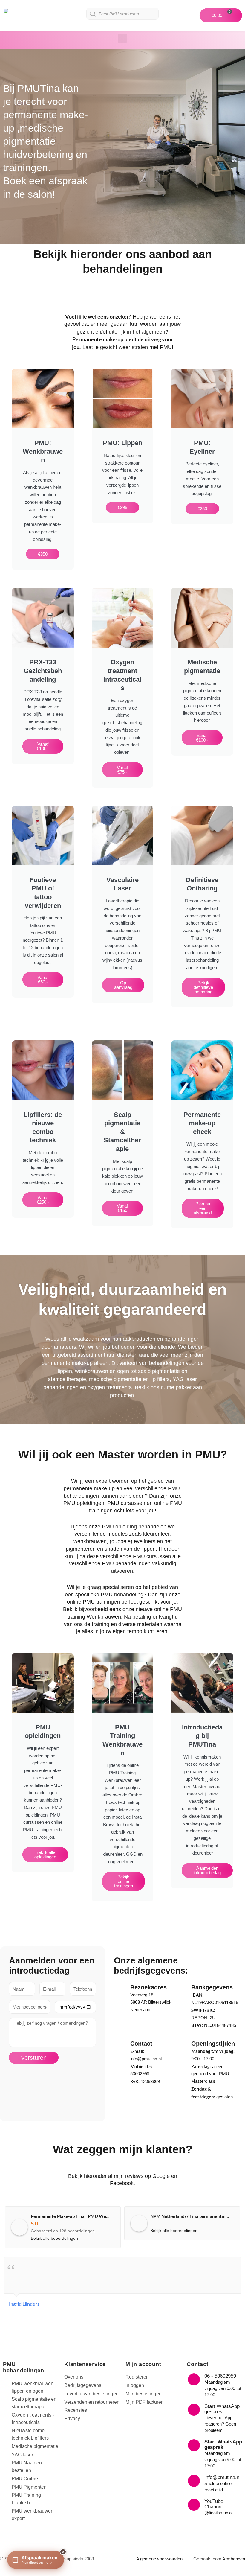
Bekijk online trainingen (124, 1881)
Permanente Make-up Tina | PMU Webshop (75, 2216)
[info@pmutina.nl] (194, 2481)
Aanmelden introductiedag (207, 1870)
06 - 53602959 (220, 2376)
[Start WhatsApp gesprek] (194, 2410)
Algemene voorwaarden (159, 2559)
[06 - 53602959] (194, 2379)
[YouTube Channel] (194, 2505)
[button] (122, 38)
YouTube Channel (214, 2504)
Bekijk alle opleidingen (45, 1855)
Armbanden (234, 2559)
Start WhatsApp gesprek (222, 2409)
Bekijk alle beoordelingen (54, 2238)
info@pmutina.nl (222, 2477)
